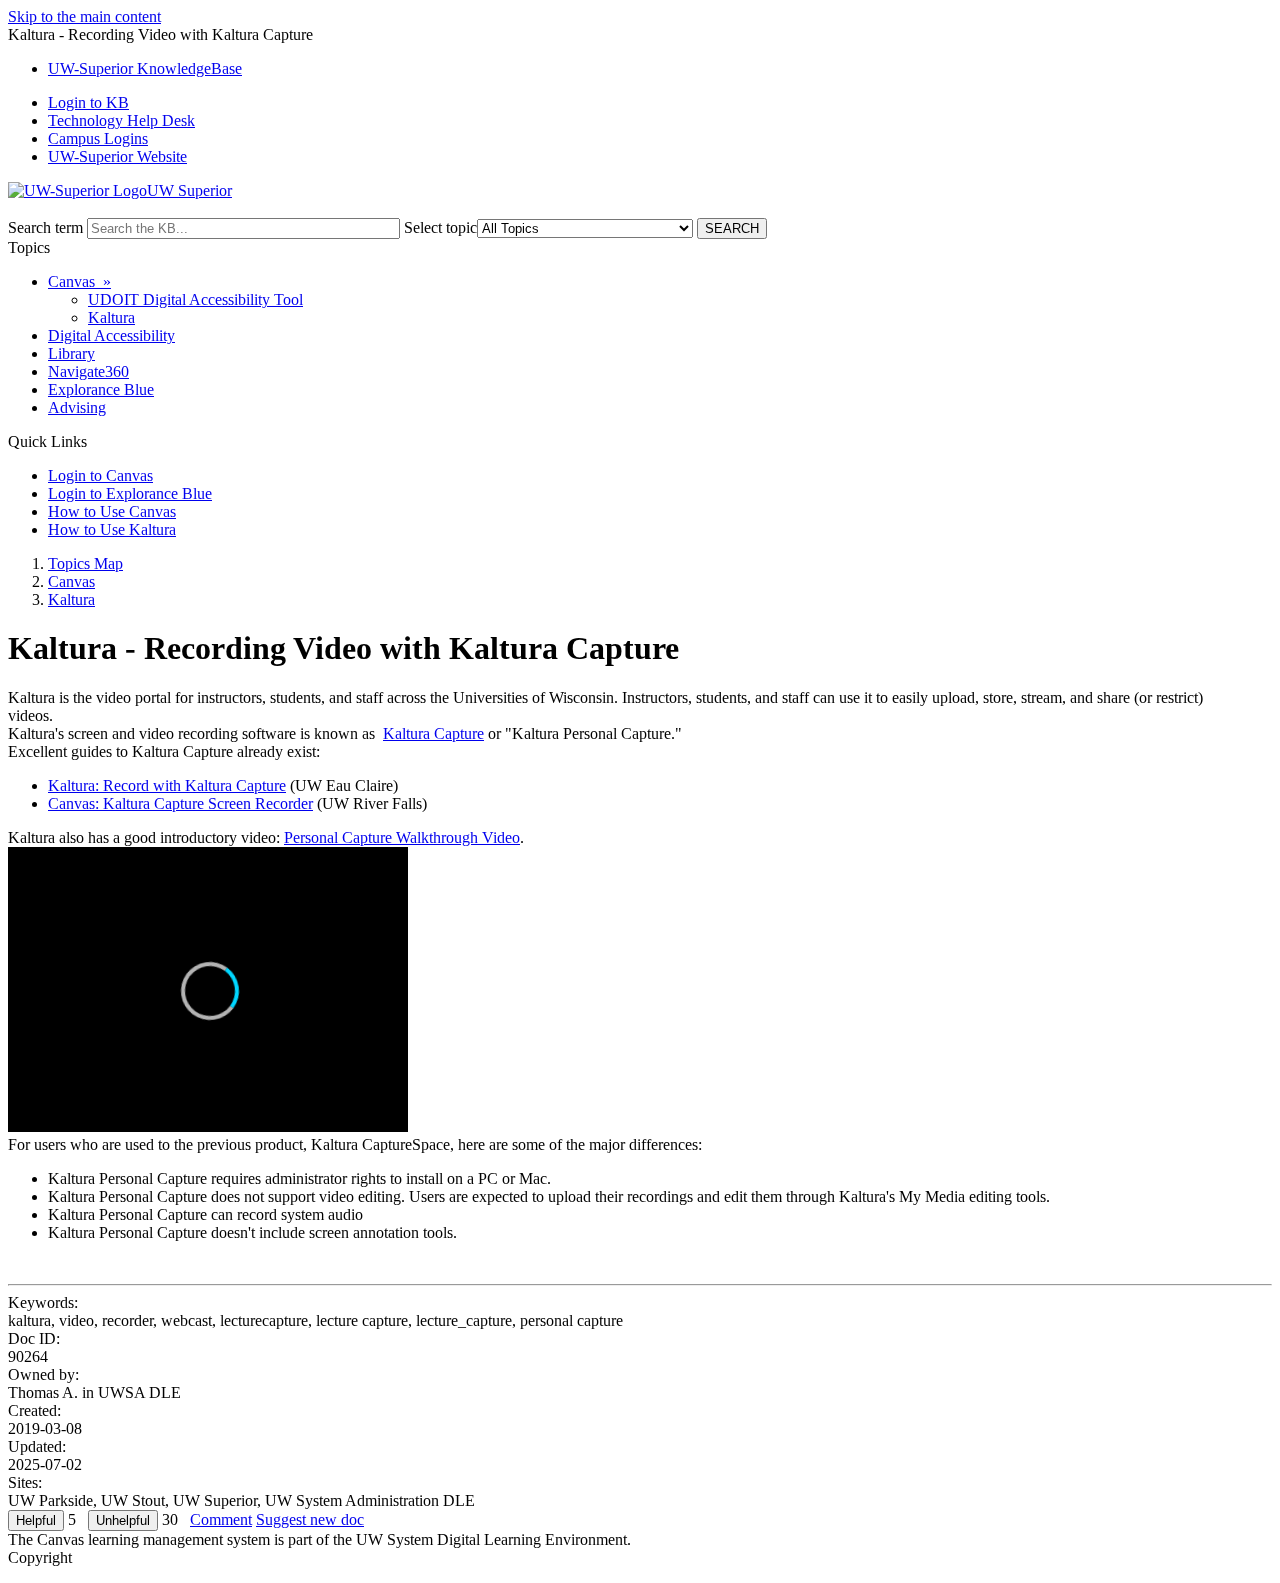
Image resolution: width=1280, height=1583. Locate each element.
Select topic (440, 227)
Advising (77, 407)
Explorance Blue (101, 389)
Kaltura (111, 317)
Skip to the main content (84, 16)
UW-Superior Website (117, 156)
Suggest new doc (310, 1519)
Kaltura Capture (433, 733)
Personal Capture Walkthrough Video (402, 837)
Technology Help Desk (121, 120)
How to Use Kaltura (112, 529)
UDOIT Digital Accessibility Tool (195, 299)
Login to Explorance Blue (130, 493)
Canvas (71, 581)
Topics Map (85, 563)
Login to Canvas (100, 475)
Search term (45, 227)
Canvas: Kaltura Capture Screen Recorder (180, 803)
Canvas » (79, 281)
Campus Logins (98, 138)
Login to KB (88, 102)
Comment (221, 1519)
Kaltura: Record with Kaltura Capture (167, 785)
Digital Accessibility (111, 335)
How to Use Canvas (112, 511)
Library (71, 353)
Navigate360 (88, 371)
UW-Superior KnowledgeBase (145, 68)
